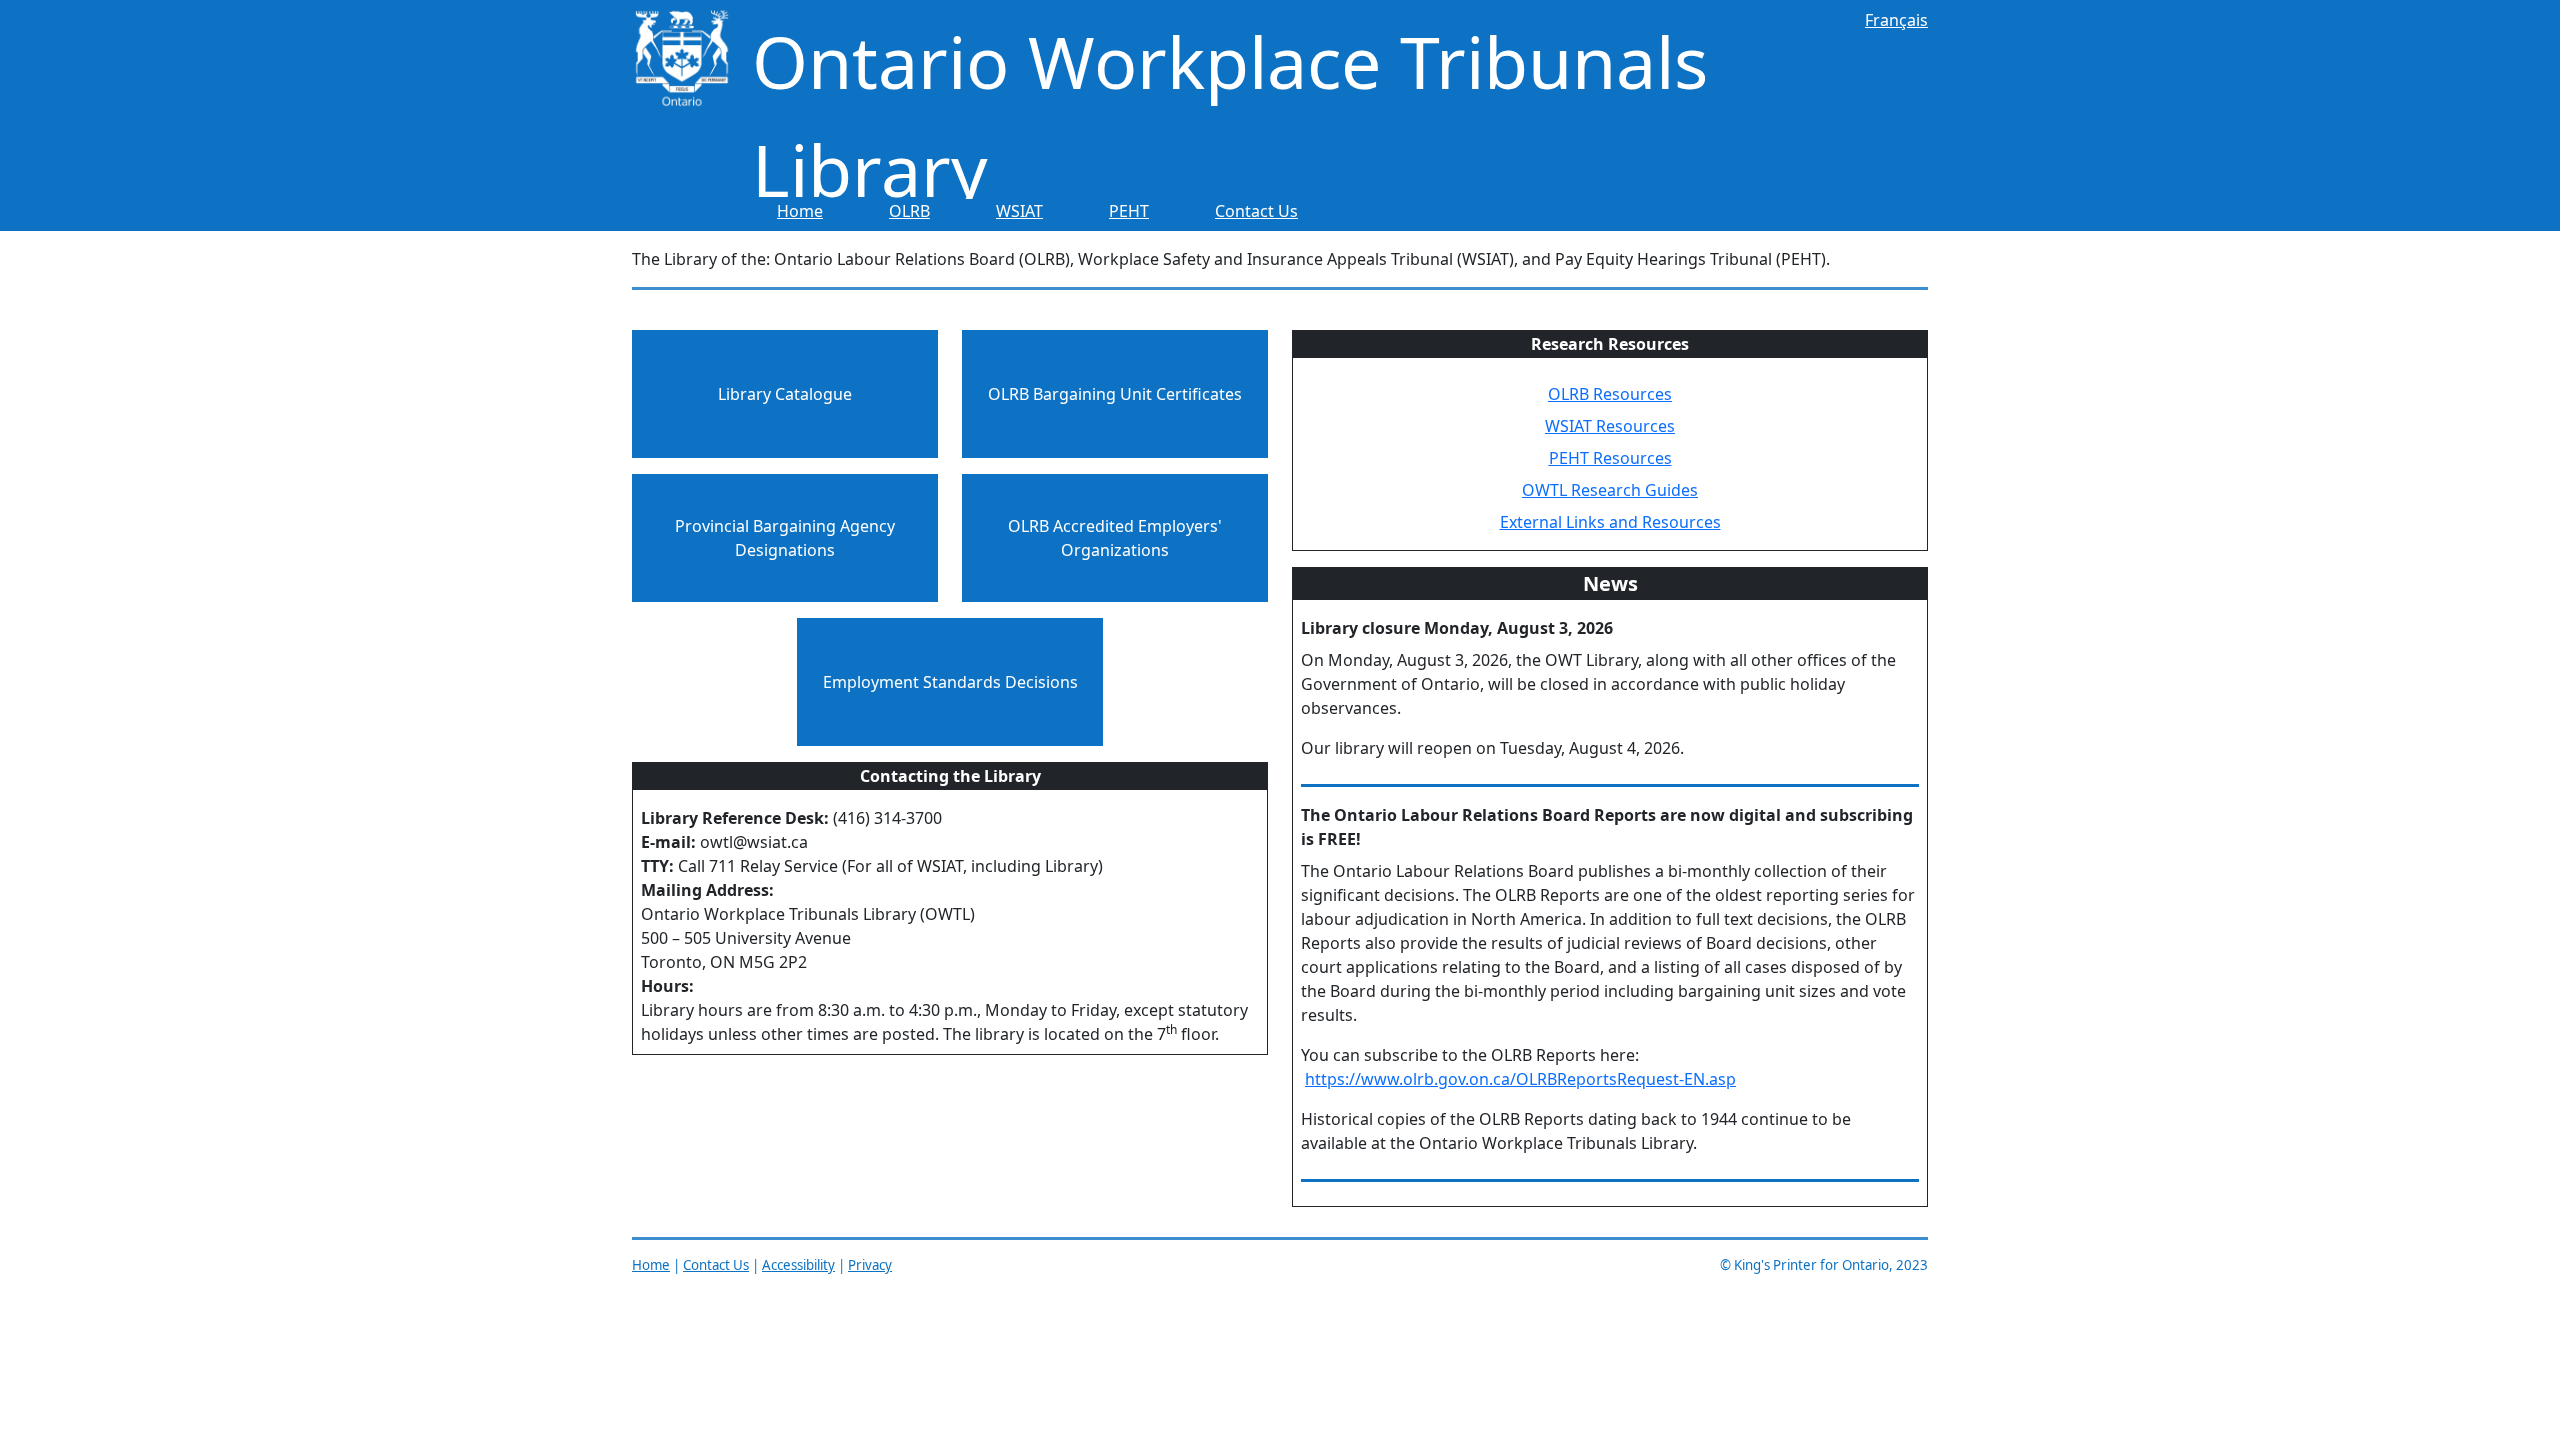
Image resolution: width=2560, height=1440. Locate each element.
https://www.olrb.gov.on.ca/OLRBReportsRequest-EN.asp (1520, 1079)
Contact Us (1256, 211)
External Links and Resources (1610, 522)
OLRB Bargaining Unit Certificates (1115, 394)
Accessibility (798, 1265)
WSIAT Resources (1610, 426)
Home (800, 211)
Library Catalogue (785, 394)
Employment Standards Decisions (950, 682)
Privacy (870, 1265)
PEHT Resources (1610, 458)
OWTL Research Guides (1610, 490)
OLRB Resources (1610, 394)
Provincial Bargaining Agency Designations (785, 538)
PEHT (1129, 211)
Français (1896, 20)
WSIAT (1019, 211)
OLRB (909, 211)
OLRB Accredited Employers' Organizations (1115, 538)
